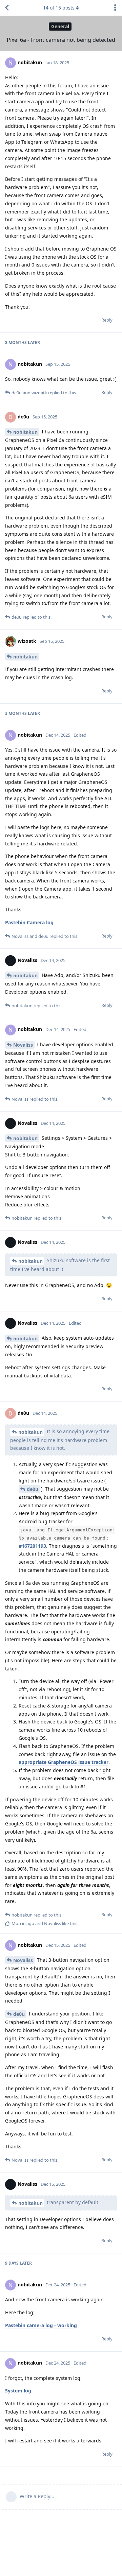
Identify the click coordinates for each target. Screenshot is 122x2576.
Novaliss (23, 1045)
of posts (59, 8)
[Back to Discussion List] (7, 8)
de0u (33, 1489)
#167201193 (32, 1546)
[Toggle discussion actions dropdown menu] (115, 8)
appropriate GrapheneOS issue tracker (64, 1762)
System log (18, 2391)
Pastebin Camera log (29, 922)
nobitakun (25, 432)
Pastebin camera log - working (41, 2325)
